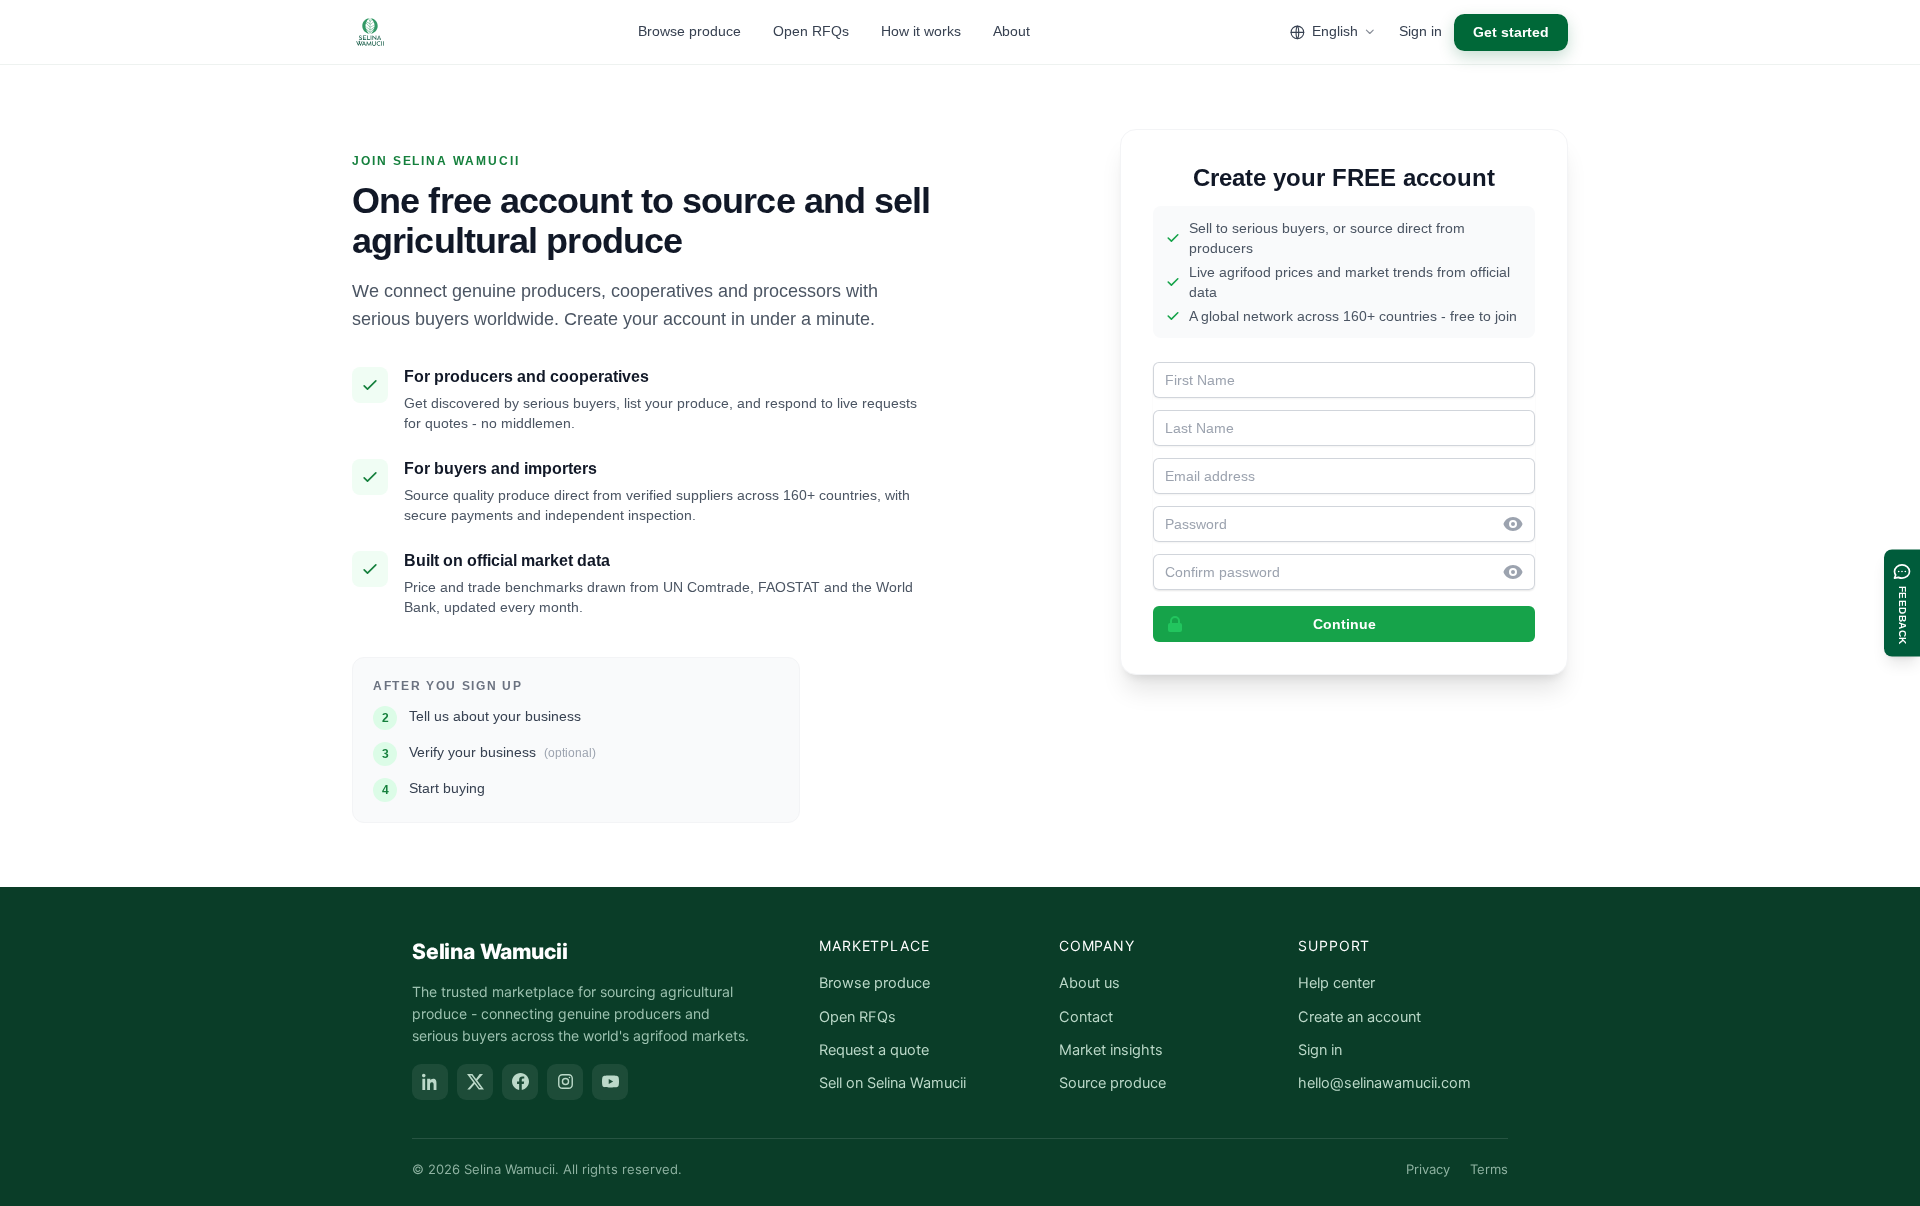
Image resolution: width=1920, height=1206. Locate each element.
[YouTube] (610, 1082)
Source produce (1112, 1083)
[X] (475, 1082)
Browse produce (689, 31)
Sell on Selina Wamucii (892, 1083)
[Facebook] (520, 1082)
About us (1089, 983)
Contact (1086, 1017)
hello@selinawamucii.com (1384, 1083)
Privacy (1428, 1169)
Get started (1511, 32)
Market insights (1111, 1050)
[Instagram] (565, 1082)
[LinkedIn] (430, 1082)
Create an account (1359, 1017)
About (1011, 31)
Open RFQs (811, 31)
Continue (1344, 624)
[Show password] (1519, 524)
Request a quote (874, 1050)
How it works (921, 31)
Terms (1489, 1169)
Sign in (1420, 31)
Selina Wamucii (490, 951)
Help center (1336, 983)
